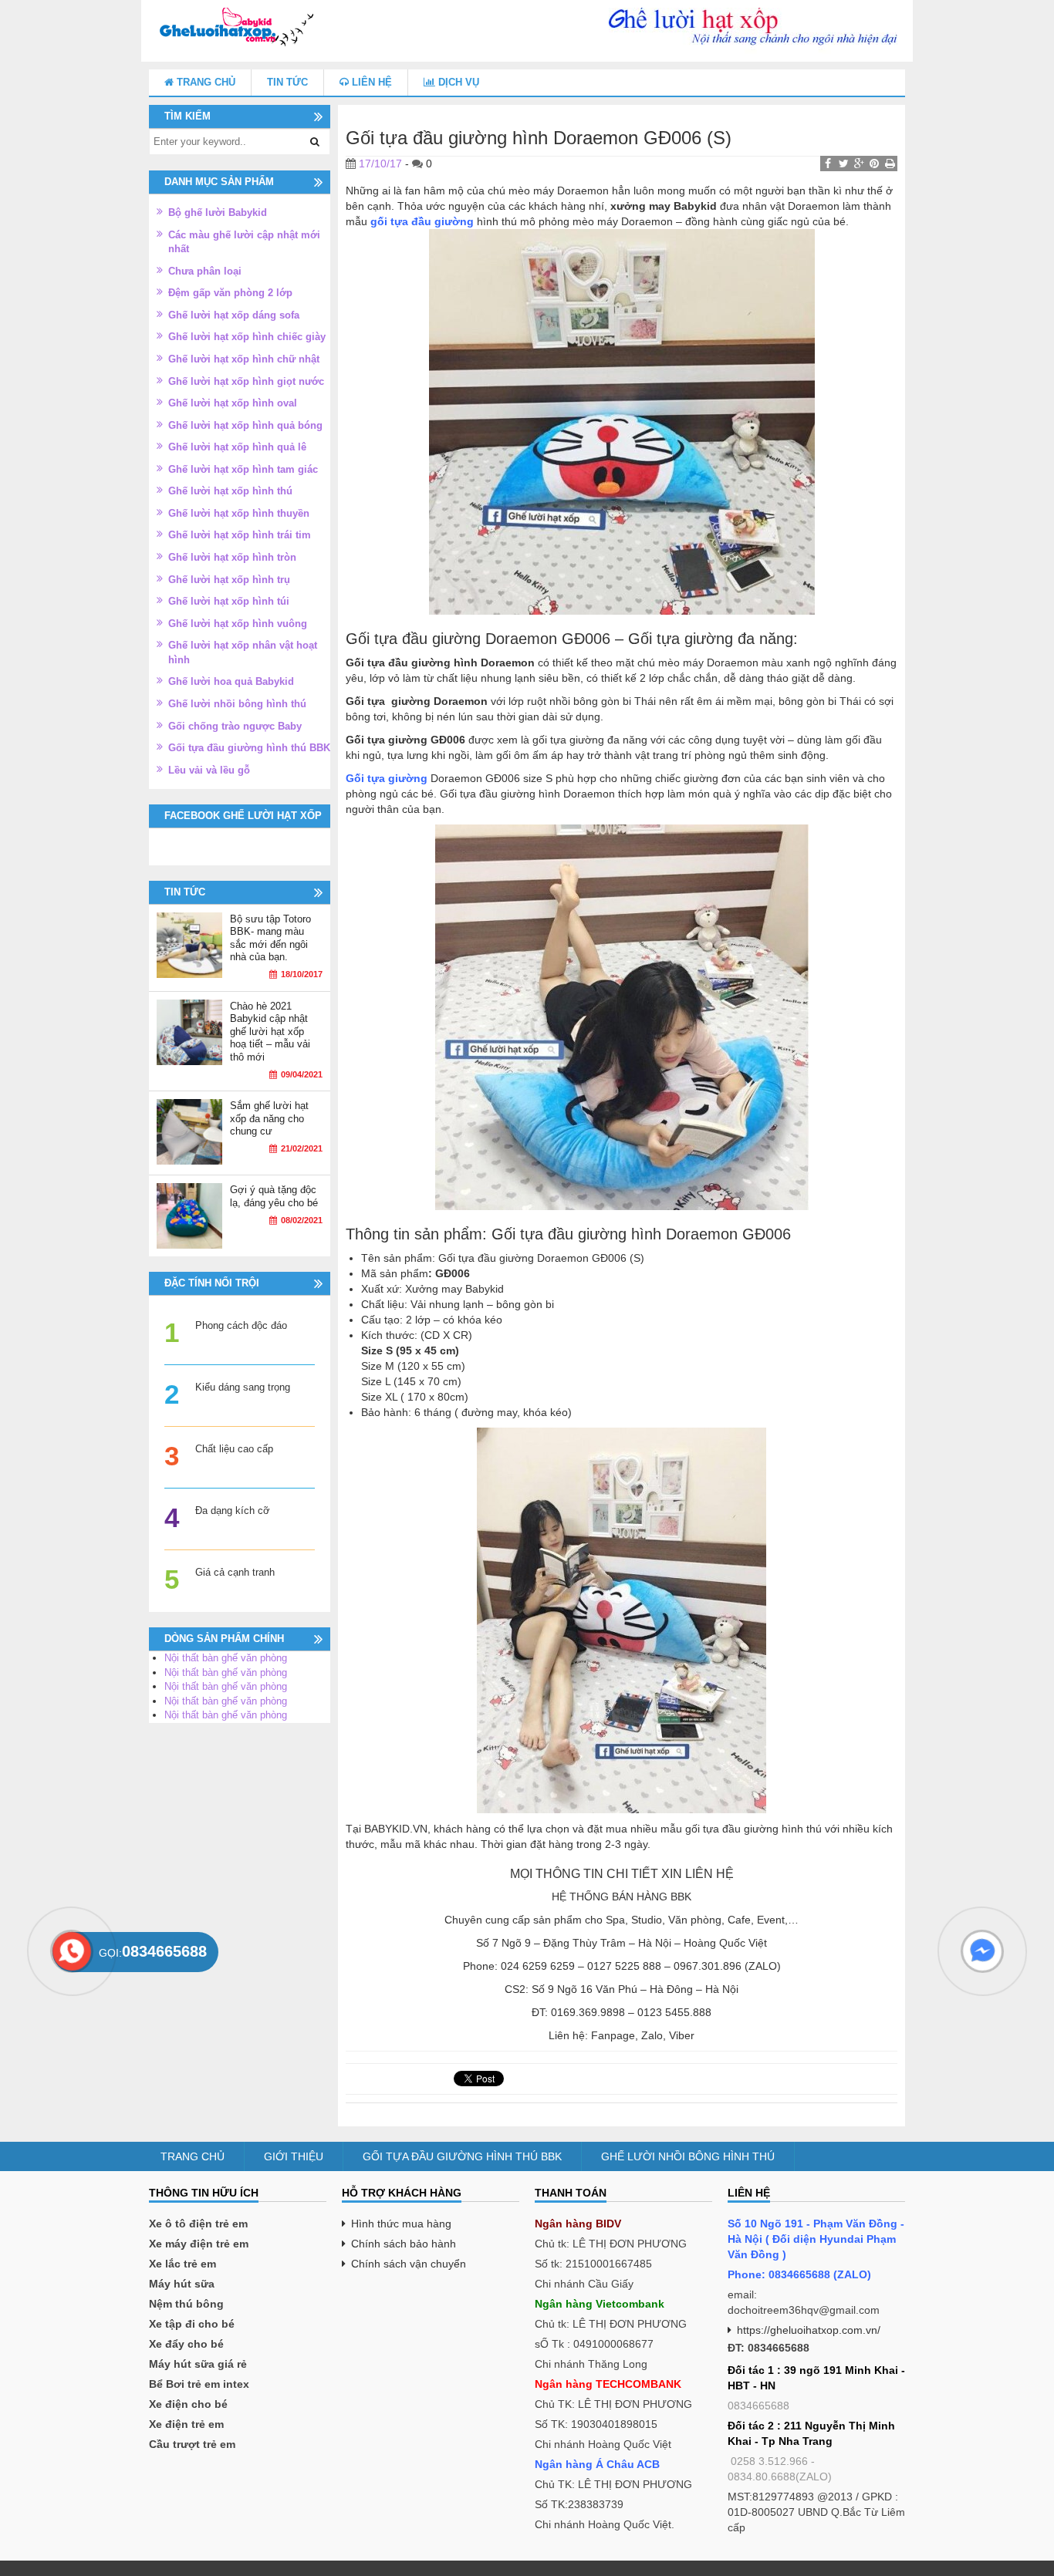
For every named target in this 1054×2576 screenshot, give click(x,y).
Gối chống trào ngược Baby (235, 726)
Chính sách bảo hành (404, 2244)
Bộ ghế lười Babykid (218, 212)
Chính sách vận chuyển (409, 2264)
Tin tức (287, 82)
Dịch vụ (457, 82)
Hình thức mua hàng (401, 2224)
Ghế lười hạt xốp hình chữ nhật (244, 359)
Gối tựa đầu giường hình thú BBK (249, 748)
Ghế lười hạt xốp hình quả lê (237, 447)
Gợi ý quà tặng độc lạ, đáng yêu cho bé (274, 1196)
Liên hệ (370, 82)
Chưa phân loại (205, 271)
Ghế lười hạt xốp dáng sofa (234, 315)
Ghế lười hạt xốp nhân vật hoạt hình (243, 652)
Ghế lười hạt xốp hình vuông (238, 624)
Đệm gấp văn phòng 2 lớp (230, 293)
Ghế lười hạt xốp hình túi (229, 601)
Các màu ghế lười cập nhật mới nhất (244, 242)
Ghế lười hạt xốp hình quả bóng (245, 425)
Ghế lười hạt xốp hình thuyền (239, 513)
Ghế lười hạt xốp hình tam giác (243, 469)
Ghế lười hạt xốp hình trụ (229, 580)
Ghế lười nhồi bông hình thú (237, 704)
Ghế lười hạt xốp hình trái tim (240, 535)
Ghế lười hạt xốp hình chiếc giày (247, 337)
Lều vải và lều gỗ (209, 770)
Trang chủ (204, 82)
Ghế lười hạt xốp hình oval (233, 403)
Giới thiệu (294, 2156)
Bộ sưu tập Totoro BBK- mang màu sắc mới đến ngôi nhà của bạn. (270, 938)
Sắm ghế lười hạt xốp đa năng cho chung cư (269, 1118)
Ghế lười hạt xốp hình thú (230, 491)
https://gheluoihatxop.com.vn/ (809, 2330)
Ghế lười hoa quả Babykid (231, 681)
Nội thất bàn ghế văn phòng (226, 1658)
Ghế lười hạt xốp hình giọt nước (246, 381)
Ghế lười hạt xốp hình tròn (232, 557)
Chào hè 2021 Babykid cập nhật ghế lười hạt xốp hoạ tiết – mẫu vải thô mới (270, 1032)
